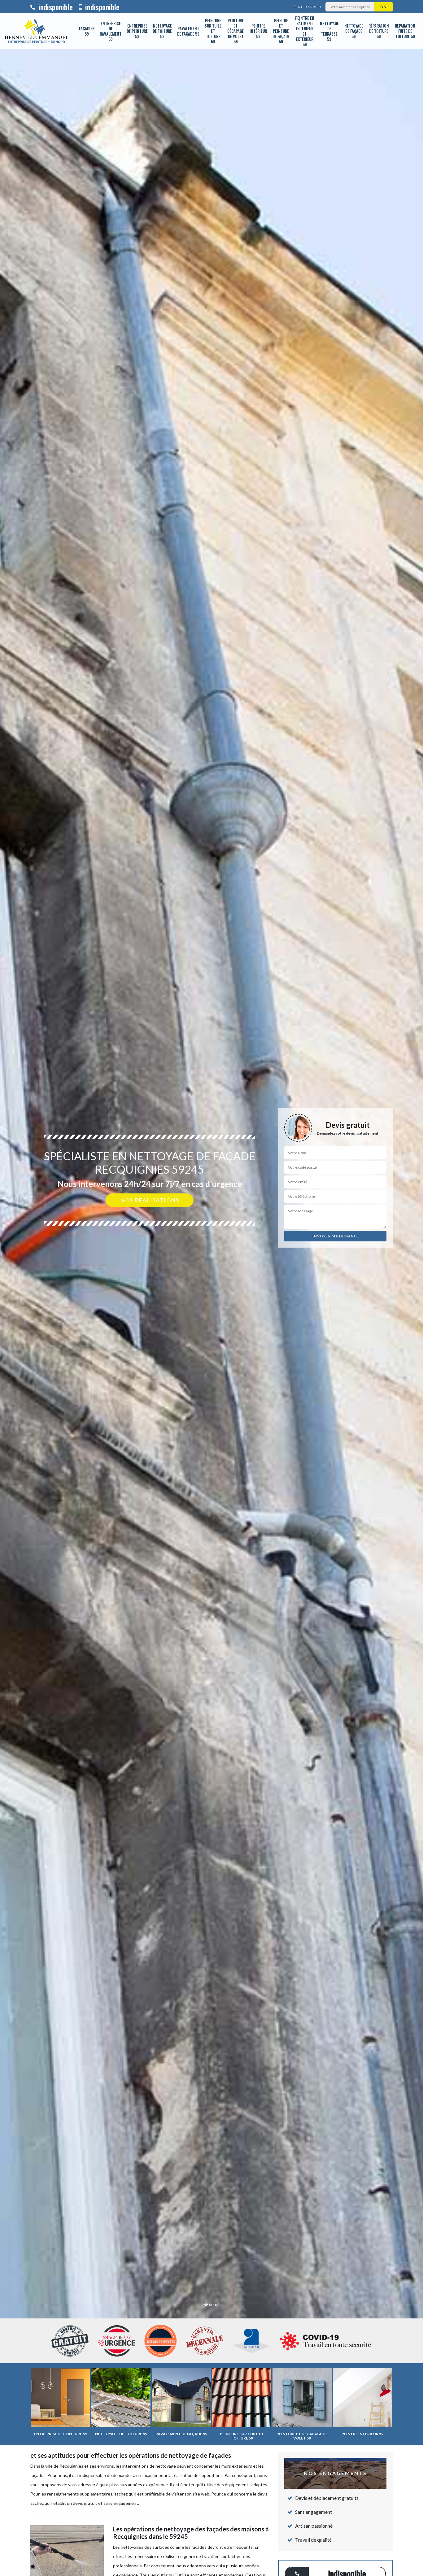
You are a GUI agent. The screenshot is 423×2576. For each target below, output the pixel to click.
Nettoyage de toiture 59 (162, 31)
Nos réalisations (150, 1200)
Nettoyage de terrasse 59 (329, 31)
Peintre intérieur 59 (258, 31)
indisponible (55, 7)
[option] (211, 1288)
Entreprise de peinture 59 (137, 31)
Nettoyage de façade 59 (354, 31)
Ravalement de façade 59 (188, 31)
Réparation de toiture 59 (379, 31)
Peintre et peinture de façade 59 (281, 31)
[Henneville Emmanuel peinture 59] (37, 31)
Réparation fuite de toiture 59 (405, 31)
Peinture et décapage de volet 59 (235, 31)
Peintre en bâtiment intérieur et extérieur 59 (305, 31)
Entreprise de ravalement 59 (111, 31)
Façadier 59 (87, 31)
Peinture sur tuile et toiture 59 (213, 31)
